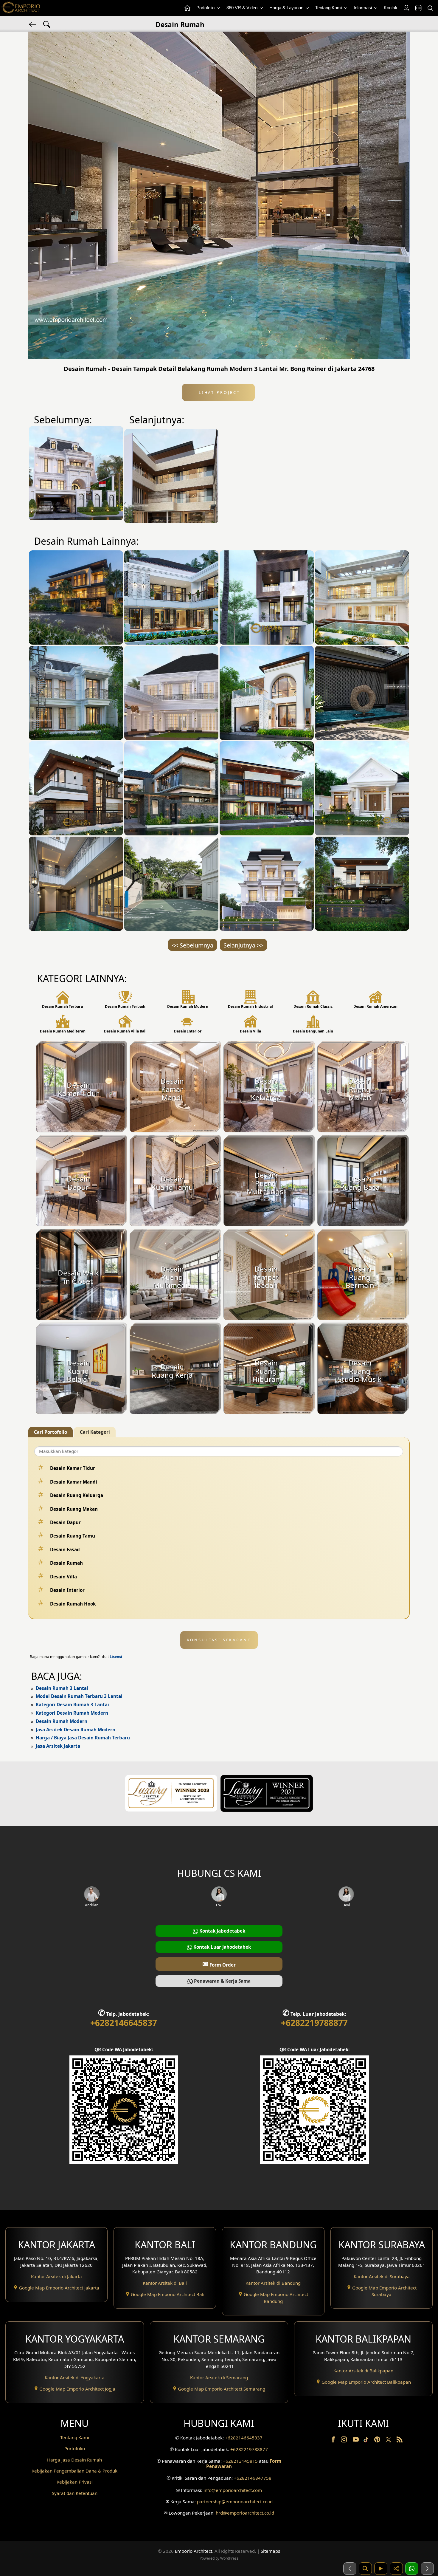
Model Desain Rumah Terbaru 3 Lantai (79, 1696)
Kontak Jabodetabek (222, 1931)
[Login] (406, 8)
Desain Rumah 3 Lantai (62, 1688)
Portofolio (206, 8)
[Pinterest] (378, 2441)
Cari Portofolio (51, 1432)
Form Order (219, 1964)
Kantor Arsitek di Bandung (273, 2283)
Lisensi (116, 1657)
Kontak (391, 8)
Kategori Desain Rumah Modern (72, 1713)
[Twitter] (389, 2442)
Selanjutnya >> (243, 945)
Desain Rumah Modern (62, 1721)
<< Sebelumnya (192, 945)
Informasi (363, 8)
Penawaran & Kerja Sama (222, 1981)
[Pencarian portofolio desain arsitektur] (365, 2569)
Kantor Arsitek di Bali (165, 2283)
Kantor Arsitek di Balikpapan (363, 2371)
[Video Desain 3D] (381, 2569)
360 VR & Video (243, 8)
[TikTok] (367, 2441)
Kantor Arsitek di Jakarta (56, 2276)
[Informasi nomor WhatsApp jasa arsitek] (412, 2569)
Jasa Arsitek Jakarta (58, 1746)
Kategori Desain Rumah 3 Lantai (72, 1705)
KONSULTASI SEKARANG (219, 1640)
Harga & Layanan (287, 8)
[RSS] (400, 2441)
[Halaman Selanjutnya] (427, 2569)
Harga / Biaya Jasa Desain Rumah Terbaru (83, 1738)
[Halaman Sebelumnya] (350, 2569)
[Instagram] (344, 2441)
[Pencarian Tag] (47, 24)
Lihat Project (218, 392)
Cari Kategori (95, 1432)
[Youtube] (356, 2441)
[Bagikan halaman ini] (396, 2569)
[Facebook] (334, 2441)
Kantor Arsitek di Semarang (219, 2377)
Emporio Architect (194, 2551)
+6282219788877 (314, 2023)
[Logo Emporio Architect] (21, 8)
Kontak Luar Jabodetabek (222, 1947)
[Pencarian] (430, 8)
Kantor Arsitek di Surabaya (382, 2276)
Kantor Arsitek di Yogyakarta (75, 2377)
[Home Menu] (187, 8)
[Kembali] (33, 24)
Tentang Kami (329, 8)
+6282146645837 (124, 2023)
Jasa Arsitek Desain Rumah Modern (76, 1730)
